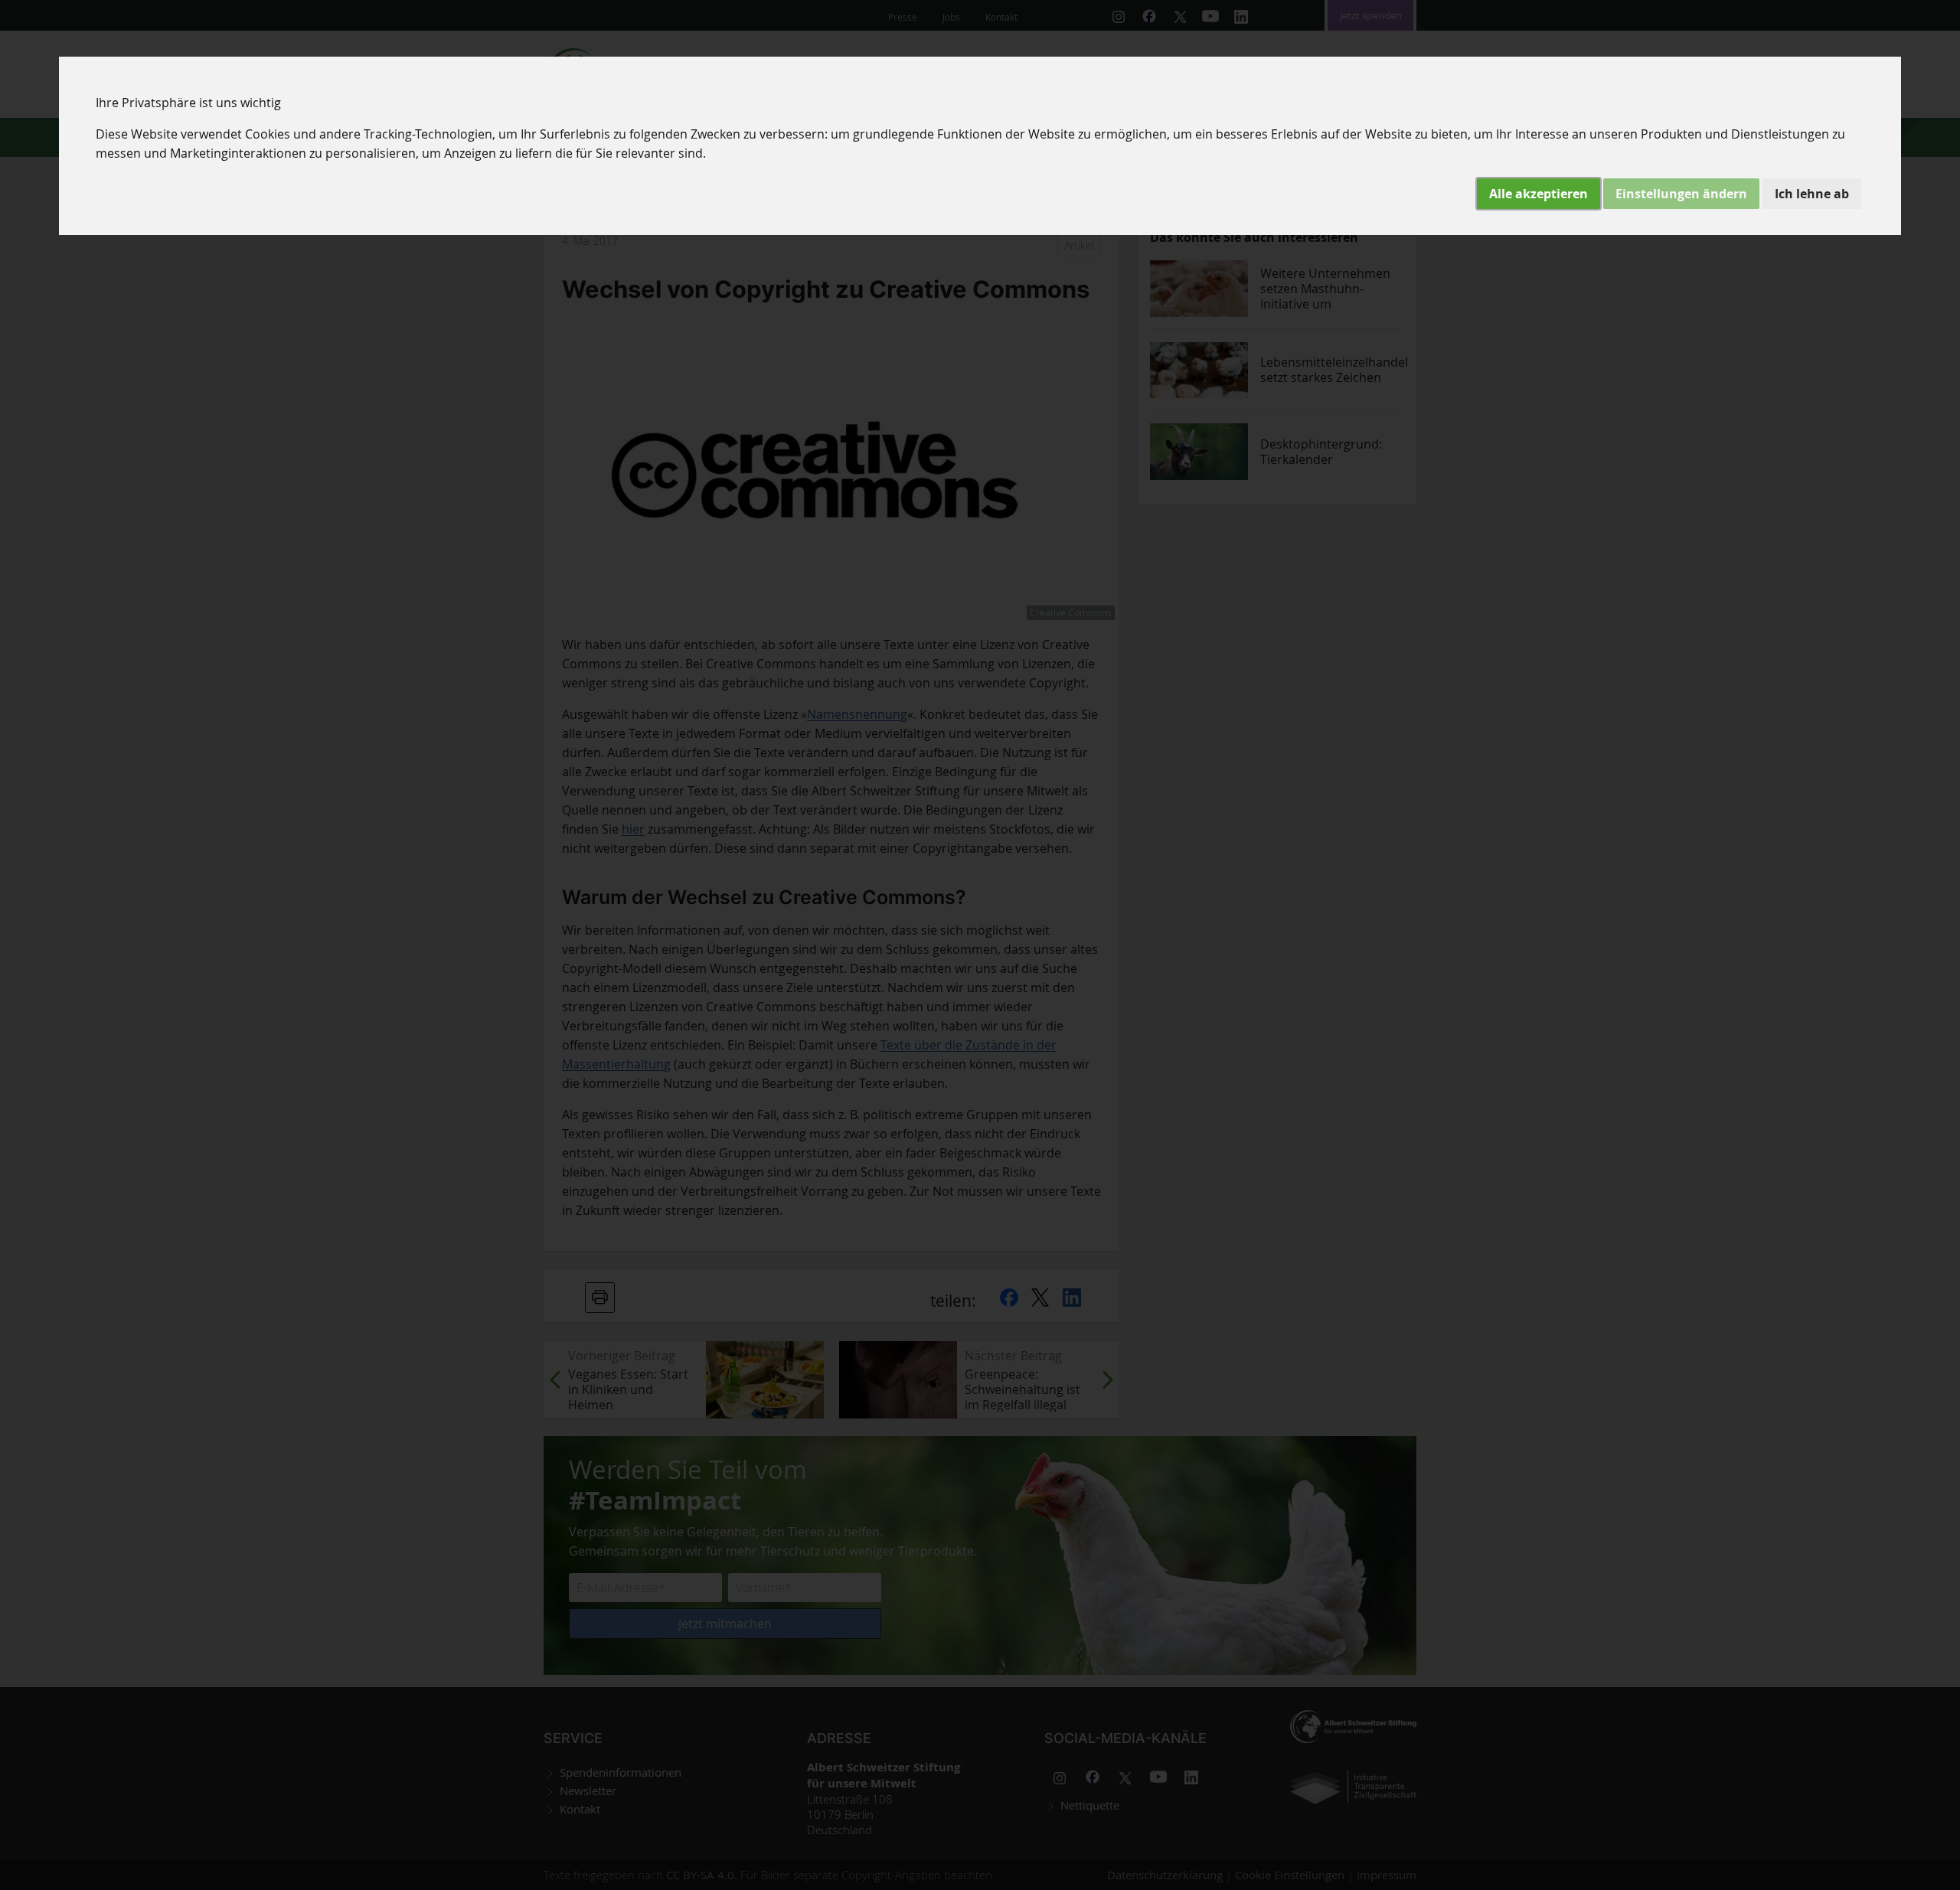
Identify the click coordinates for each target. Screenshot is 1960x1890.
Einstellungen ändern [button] (1681, 194)
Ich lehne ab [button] (1812, 194)
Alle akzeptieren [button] (1539, 194)
